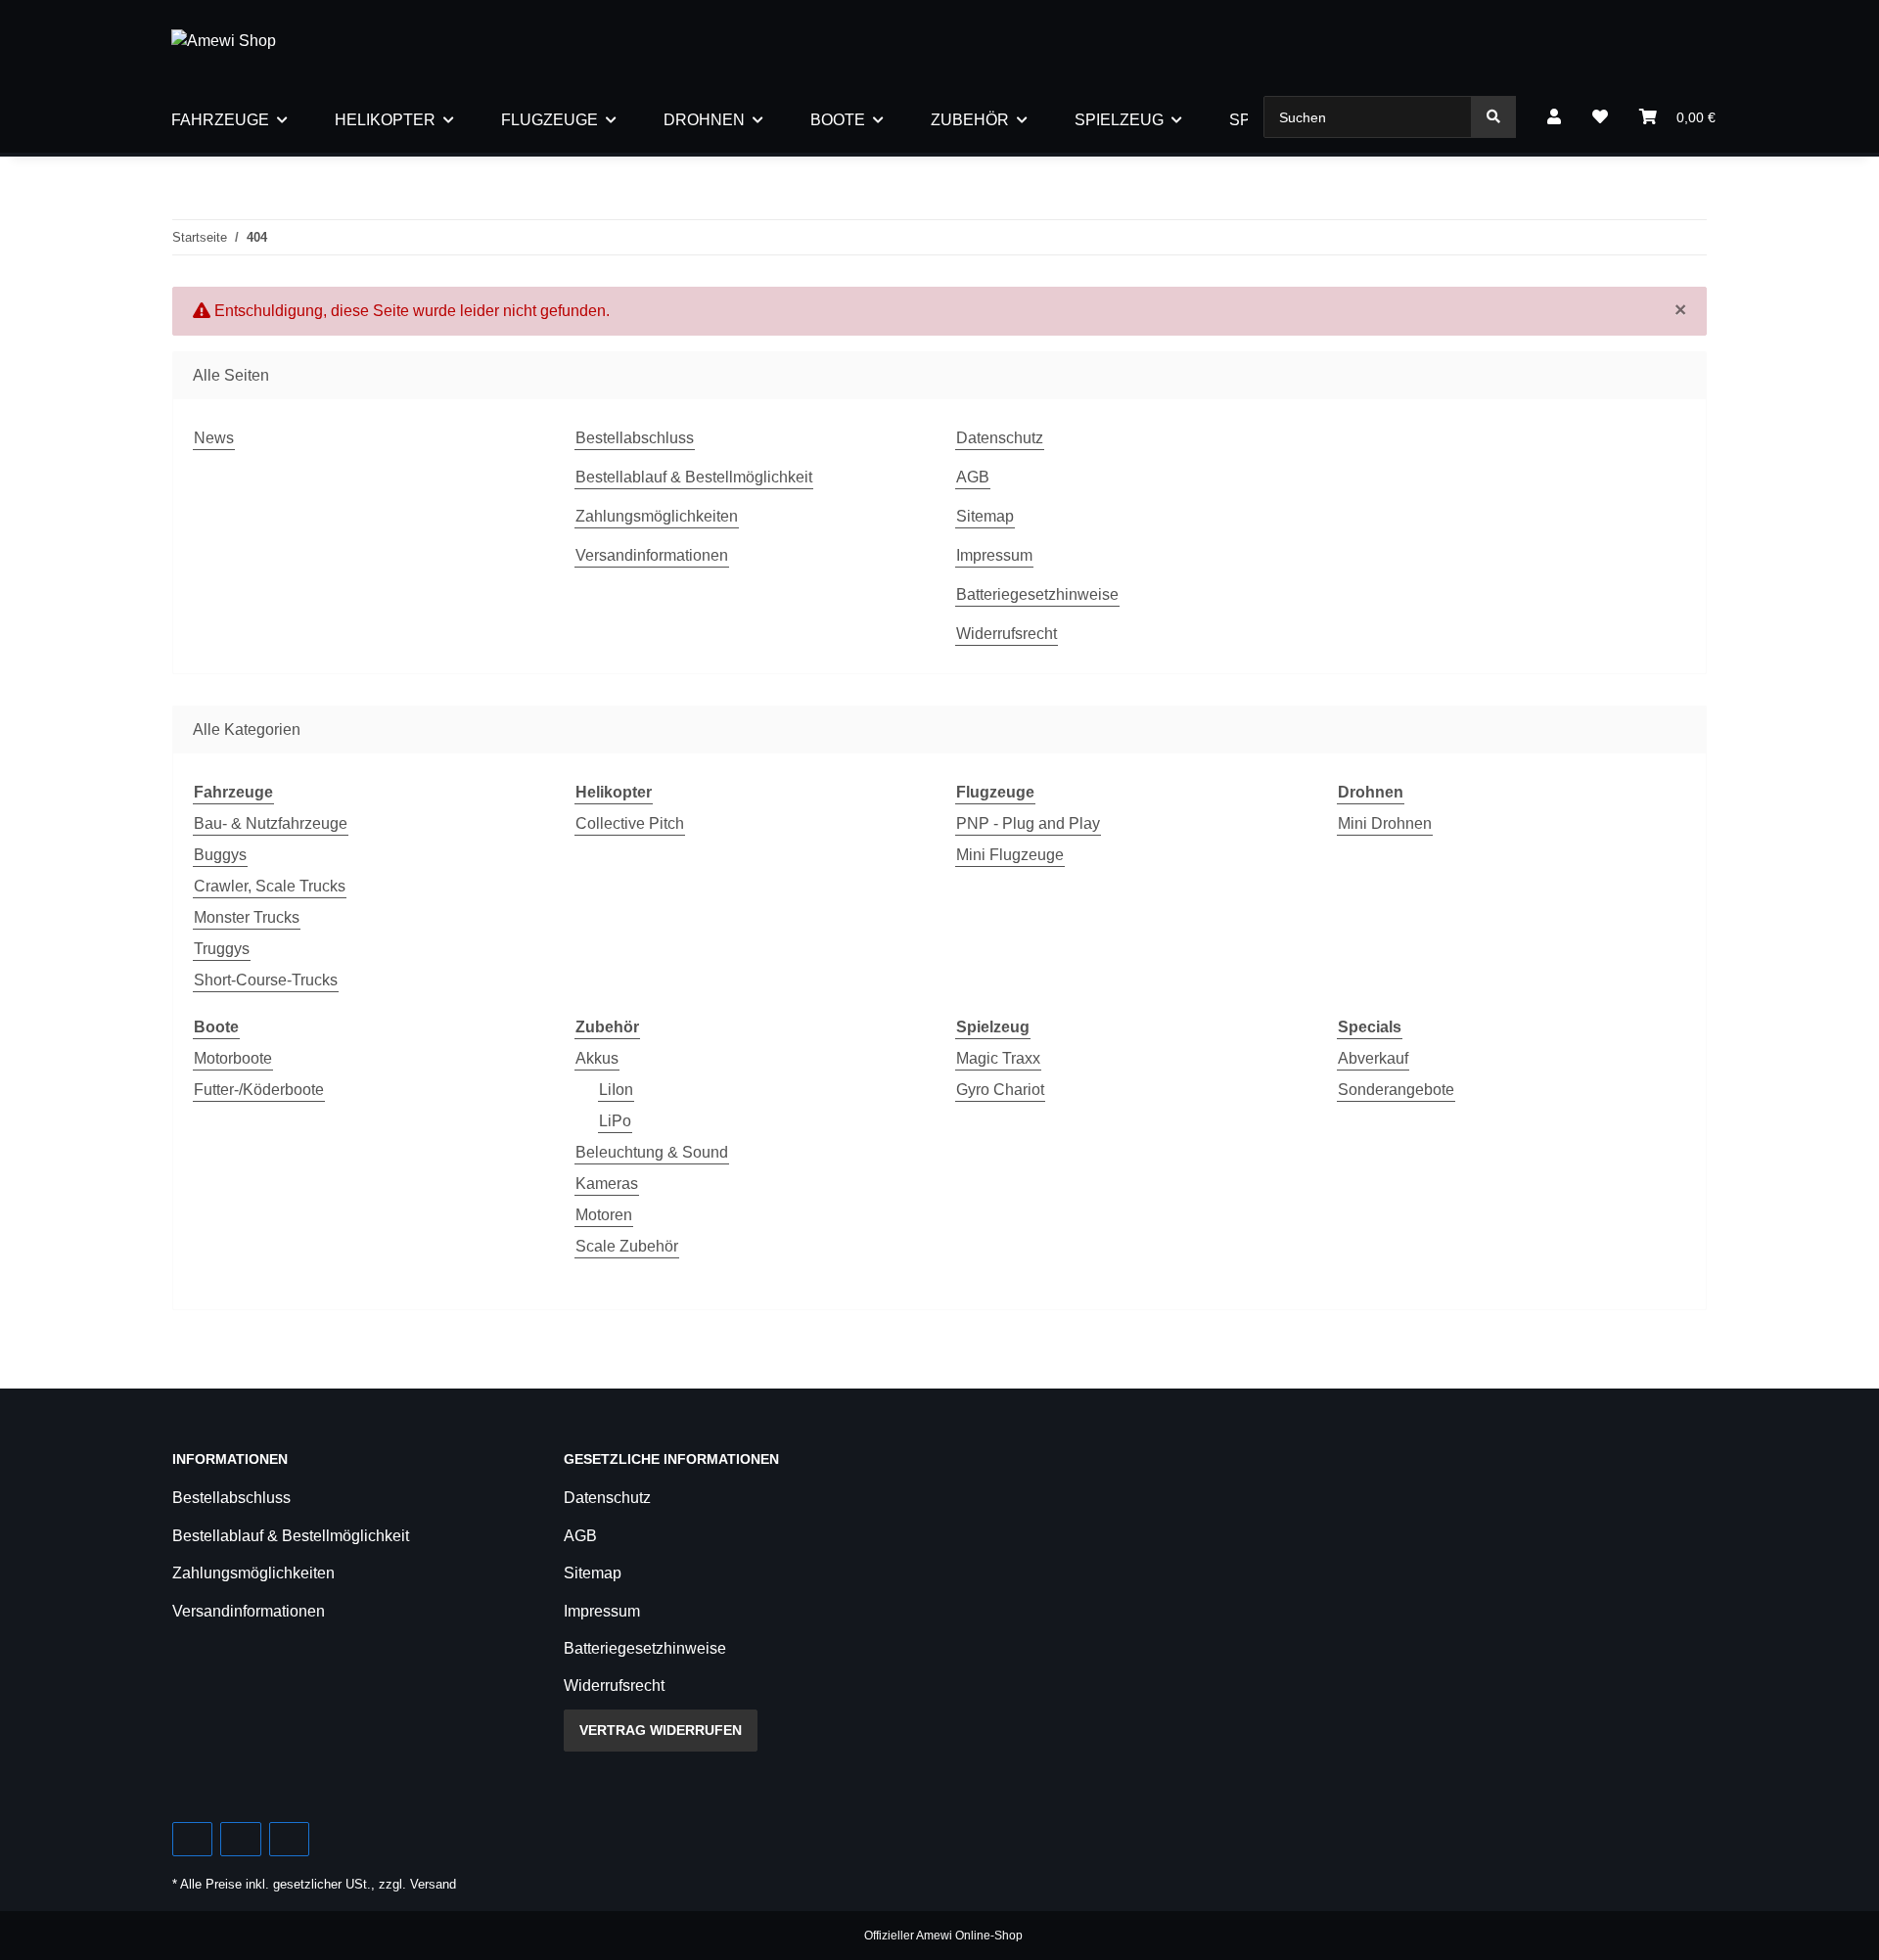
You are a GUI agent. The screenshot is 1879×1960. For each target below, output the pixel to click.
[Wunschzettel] (1600, 117)
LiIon (616, 1090)
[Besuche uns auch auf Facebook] (192, 1839)
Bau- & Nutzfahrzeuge (271, 823)
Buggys (220, 855)
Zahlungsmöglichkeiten (657, 516)
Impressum (994, 555)
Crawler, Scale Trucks (270, 886)
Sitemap (985, 516)
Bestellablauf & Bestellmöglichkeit (694, 477)
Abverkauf (1373, 1058)
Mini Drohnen (1385, 823)
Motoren (604, 1215)
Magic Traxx (998, 1058)
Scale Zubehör (627, 1246)
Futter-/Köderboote (259, 1090)
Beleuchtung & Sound (652, 1152)
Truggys (222, 949)
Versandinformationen (652, 555)
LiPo (615, 1121)
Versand (433, 1884)
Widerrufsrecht (1007, 634)
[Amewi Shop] (224, 41)
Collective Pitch (630, 823)
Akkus (597, 1058)
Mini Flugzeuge (1010, 855)
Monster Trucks (247, 917)
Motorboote (233, 1058)
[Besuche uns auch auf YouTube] (240, 1839)
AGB (973, 477)
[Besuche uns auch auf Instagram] (289, 1839)
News (214, 438)
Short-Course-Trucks (266, 980)
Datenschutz (1000, 438)
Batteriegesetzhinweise (1037, 594)
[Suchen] (1493, 117)
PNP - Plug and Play (1028, 823)
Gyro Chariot (1000, 1090)
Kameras (607, 1184)
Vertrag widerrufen (661, 1730)
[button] (1554, 117)
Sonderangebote (1396, 1090)
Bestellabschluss (635, 438)
